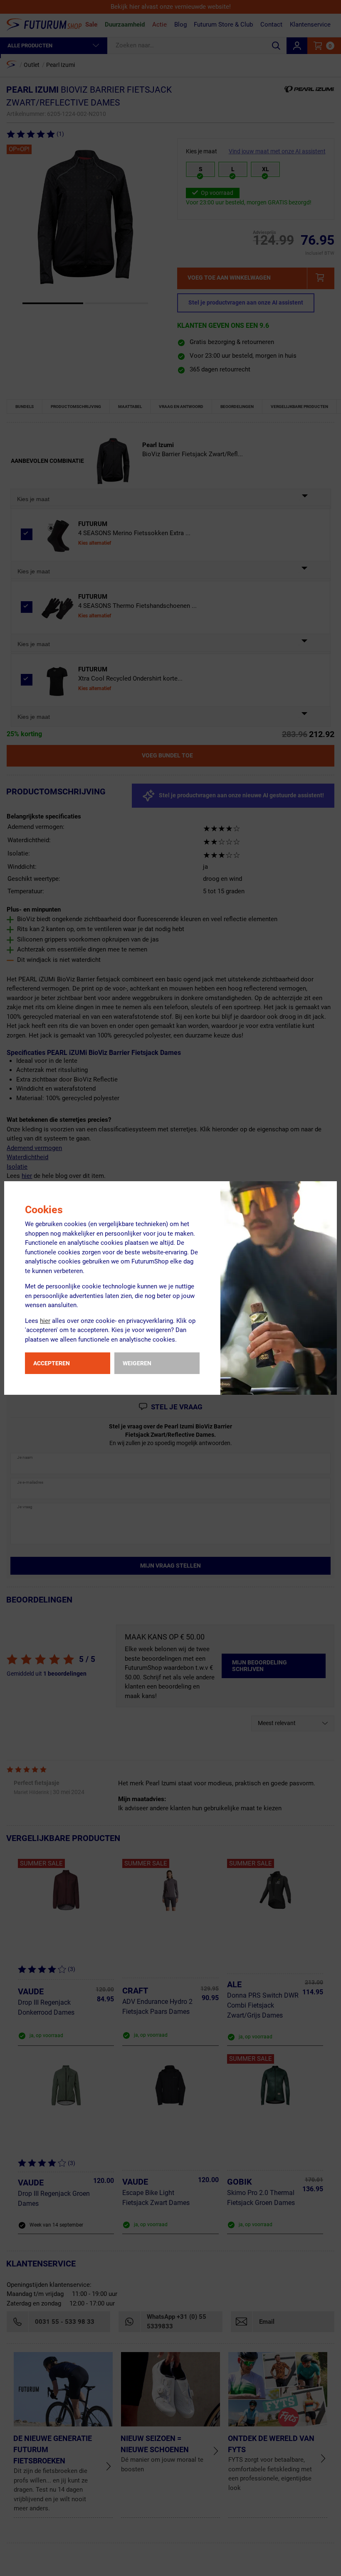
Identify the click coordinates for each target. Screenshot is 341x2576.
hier (45, 1321)
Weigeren (137, 1363)
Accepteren (52, 1363)
